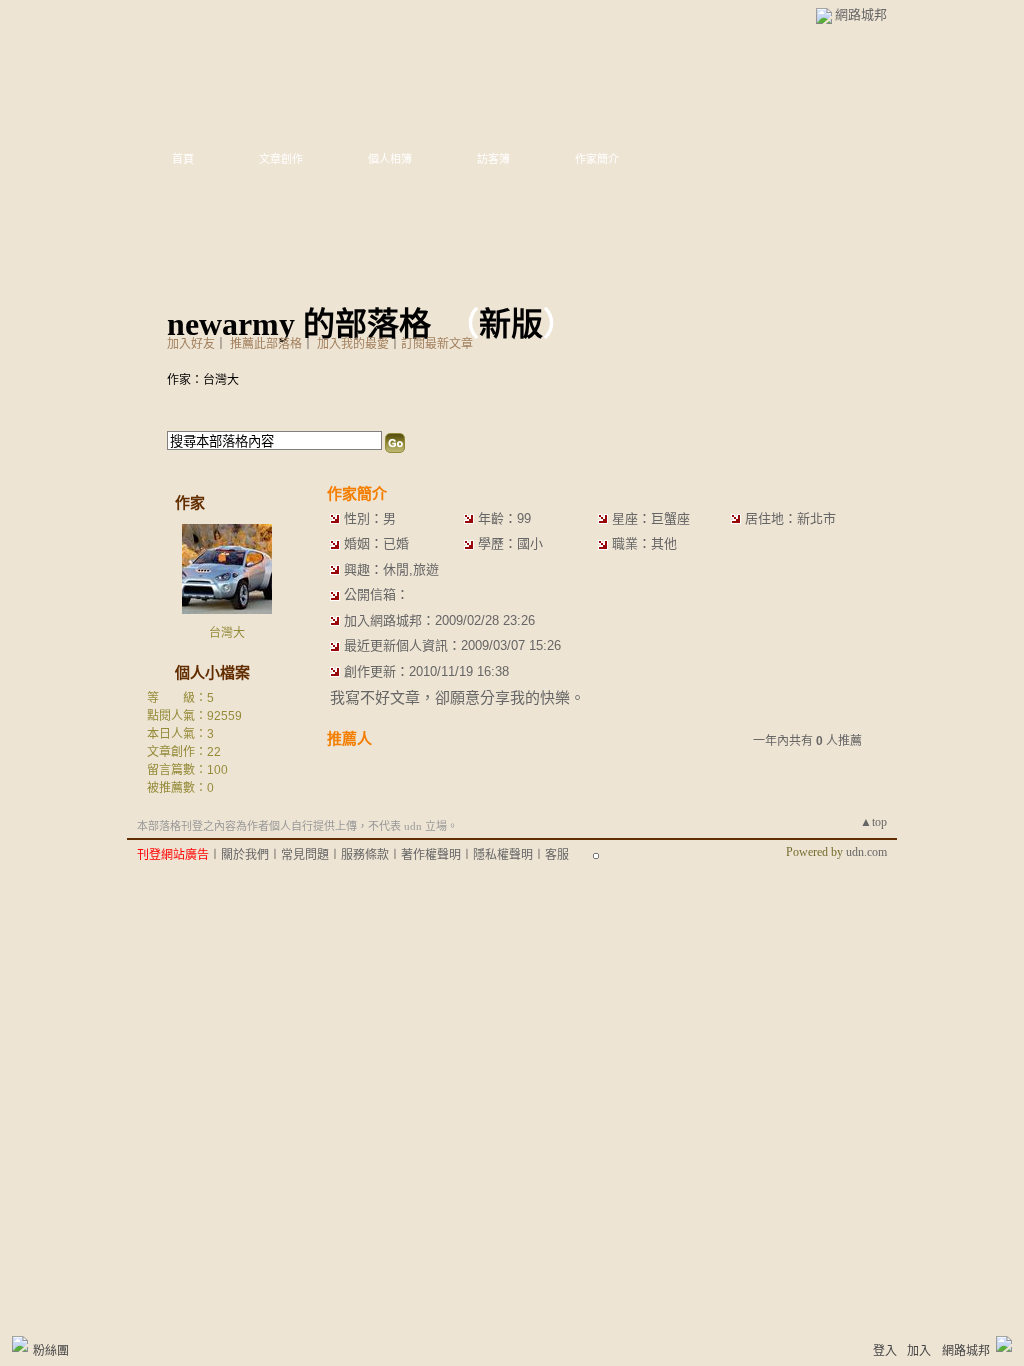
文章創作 (281, 159)
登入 (885, 1351)
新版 (511, 324)
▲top (873, 822)
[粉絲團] (20, 1344)
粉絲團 (51, 1351)
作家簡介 (597, 159)
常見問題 (305, 855)
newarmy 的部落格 (299, 324)
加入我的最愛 (353, 344)
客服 (557, 855)
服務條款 (365, 855)
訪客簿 (493, 159)
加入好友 (191, 344)
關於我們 (245, 855)
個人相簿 (390, 159)
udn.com (866, 852)
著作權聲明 (431, 855)
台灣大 (227, 633)
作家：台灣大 (203, 380)
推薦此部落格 (266, 344)
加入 (919, 1351)
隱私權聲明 (503, 855)
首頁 (183, 159)
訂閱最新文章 (437, 344)
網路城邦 (861, 14)
